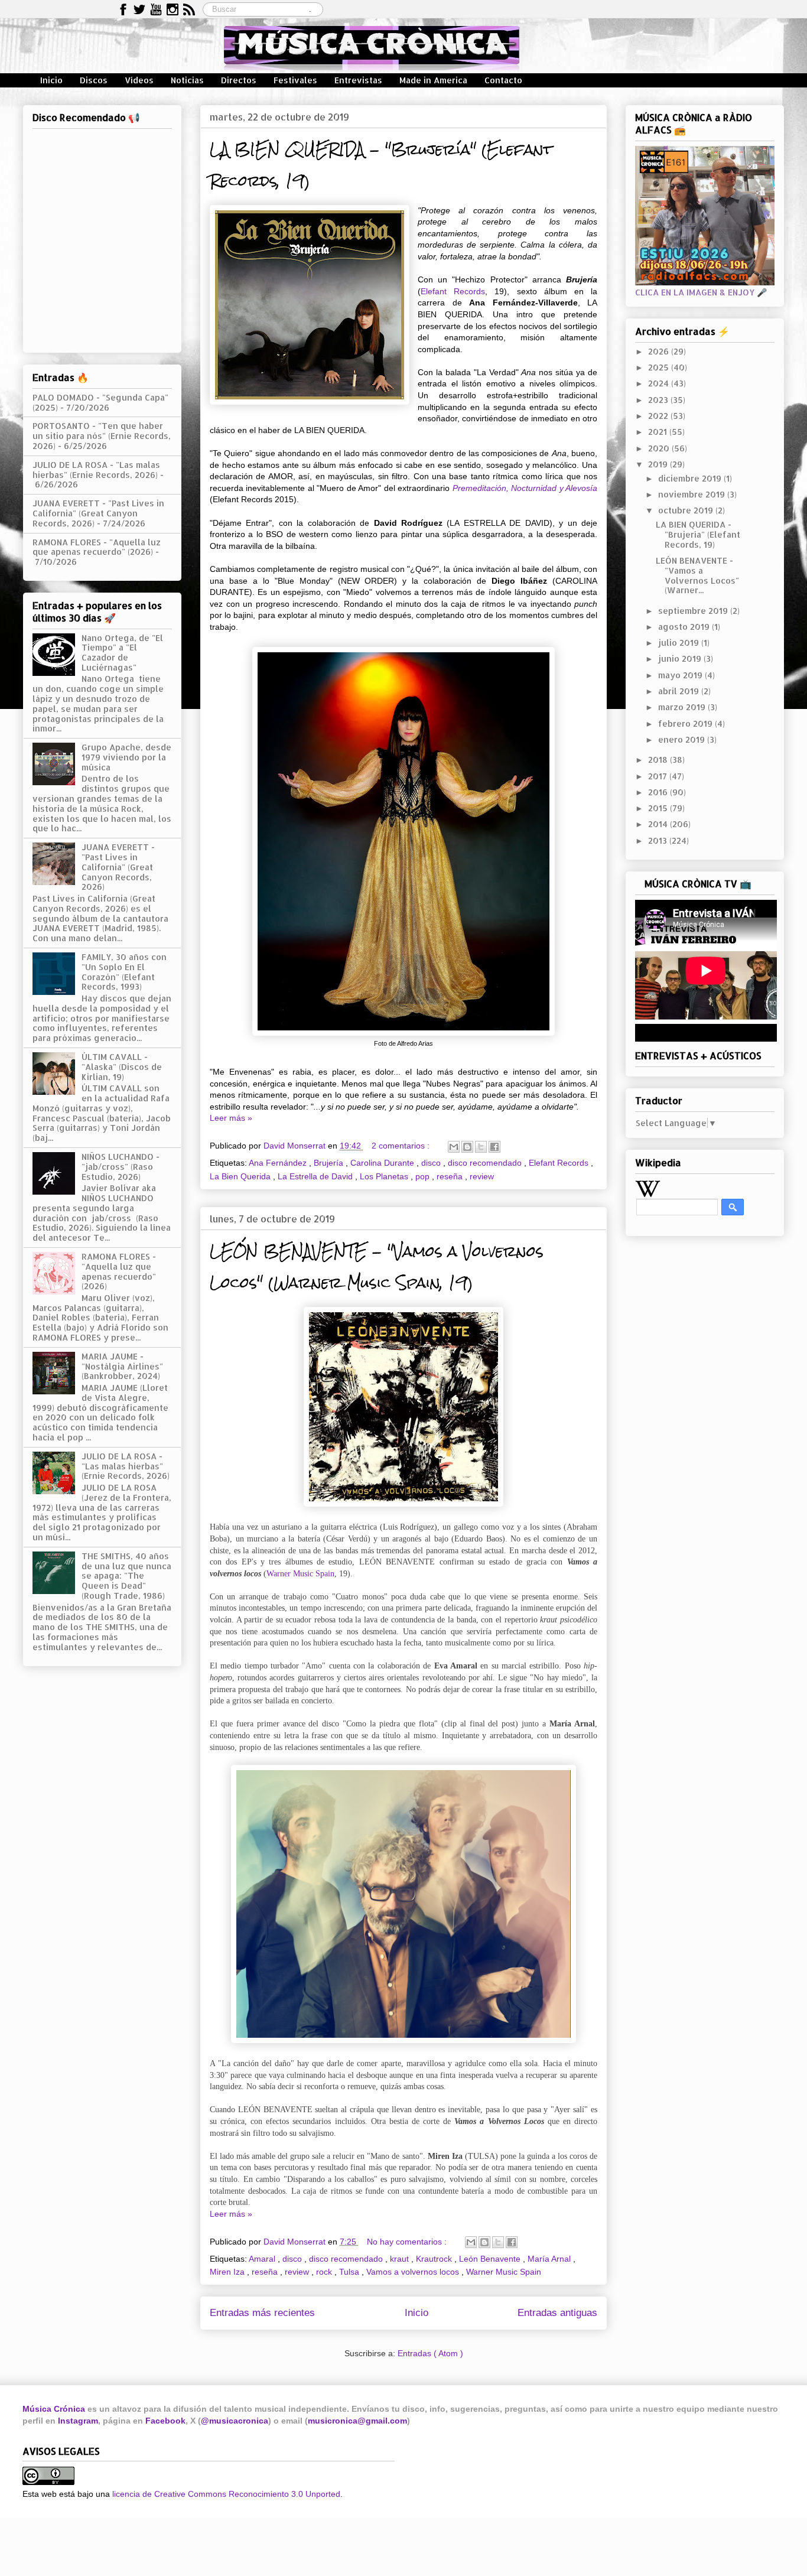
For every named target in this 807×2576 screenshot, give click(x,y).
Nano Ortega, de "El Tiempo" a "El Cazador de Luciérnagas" (122, 653)
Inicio (51, 80)
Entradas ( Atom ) (430, 2353)
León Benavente (491, 2259)
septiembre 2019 (694, 611)
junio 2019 (681, 658)
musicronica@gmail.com (357, 2421)
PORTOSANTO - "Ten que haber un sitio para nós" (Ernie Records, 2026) (102, 436)
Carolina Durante (383, 1163)
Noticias (187, 80)
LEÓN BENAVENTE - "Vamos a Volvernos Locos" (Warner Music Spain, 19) (377, 1267)
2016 (659, 792)
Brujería (330, 1163)
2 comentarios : (402, 1146)
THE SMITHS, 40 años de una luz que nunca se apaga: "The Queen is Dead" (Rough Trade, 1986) (126, 1576)
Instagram (78, 2421)
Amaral (263, 2259)
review (482, 1176)
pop (424, 1176)
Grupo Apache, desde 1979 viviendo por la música (126, 757)
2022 (659, 416)
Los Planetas (385, 1176)
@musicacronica (235, 2421)
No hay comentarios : (408, 2242)
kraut (401, 2259)
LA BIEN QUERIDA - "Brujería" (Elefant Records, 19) (698, 534)
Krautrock (435, 2259)
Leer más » (231, 1118)
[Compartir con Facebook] (494, 1147)
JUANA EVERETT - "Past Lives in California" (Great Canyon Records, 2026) (98, 513)
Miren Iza (228, 2272)
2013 (659, 840)
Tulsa (350, 2272)
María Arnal (550, 2259)
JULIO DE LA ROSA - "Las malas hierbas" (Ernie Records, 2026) (96, 470)
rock (325, 2272)
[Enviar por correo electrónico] (454, 1147)
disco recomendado (486, 1163)
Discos (94, 80)
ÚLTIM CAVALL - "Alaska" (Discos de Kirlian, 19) (122, 1067)
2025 (660, 367)
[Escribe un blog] (467, 1147)
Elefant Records (453, 291)
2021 (659, 432)
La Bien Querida (241, 1176)
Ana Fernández (279, 1163)
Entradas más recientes (262, 2313)
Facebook (165, 2421)
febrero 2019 (686, 723)
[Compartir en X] (481, 1147)
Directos (239, 80)
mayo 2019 (681, 675)
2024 (660, 383)
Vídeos (139, 80)
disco (432, 1163)
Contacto (503, 80)
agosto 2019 (685, 627)
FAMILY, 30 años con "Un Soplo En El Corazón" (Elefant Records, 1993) (124, 972)
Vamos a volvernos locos (414, 2272)
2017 (659, 776)
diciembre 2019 (691, 478)
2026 (660, 351)
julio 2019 (680, 643)
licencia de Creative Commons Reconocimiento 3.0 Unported (226, 2494)
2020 (660, 448)
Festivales (295, 80)
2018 (659, 760)
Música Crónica (54, 2409)
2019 (659, 464)
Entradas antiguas (557, 2313)
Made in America (433, 80)
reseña (451, 1176)
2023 (659, 400)
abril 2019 (680, 691)
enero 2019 (683, 739)
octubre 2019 (687, 510)
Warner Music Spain (300, 1574)
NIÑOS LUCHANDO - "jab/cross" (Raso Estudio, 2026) (121, 1167)
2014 (659, 824)
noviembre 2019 (693, 494)
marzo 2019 (683, 707)
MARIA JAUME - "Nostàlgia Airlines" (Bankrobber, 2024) (122, 1366)
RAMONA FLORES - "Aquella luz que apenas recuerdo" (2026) (97, 547)
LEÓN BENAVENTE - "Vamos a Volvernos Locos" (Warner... (697, 575)
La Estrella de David (316, 1176)
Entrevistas (358, 80)
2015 (659, 808)
